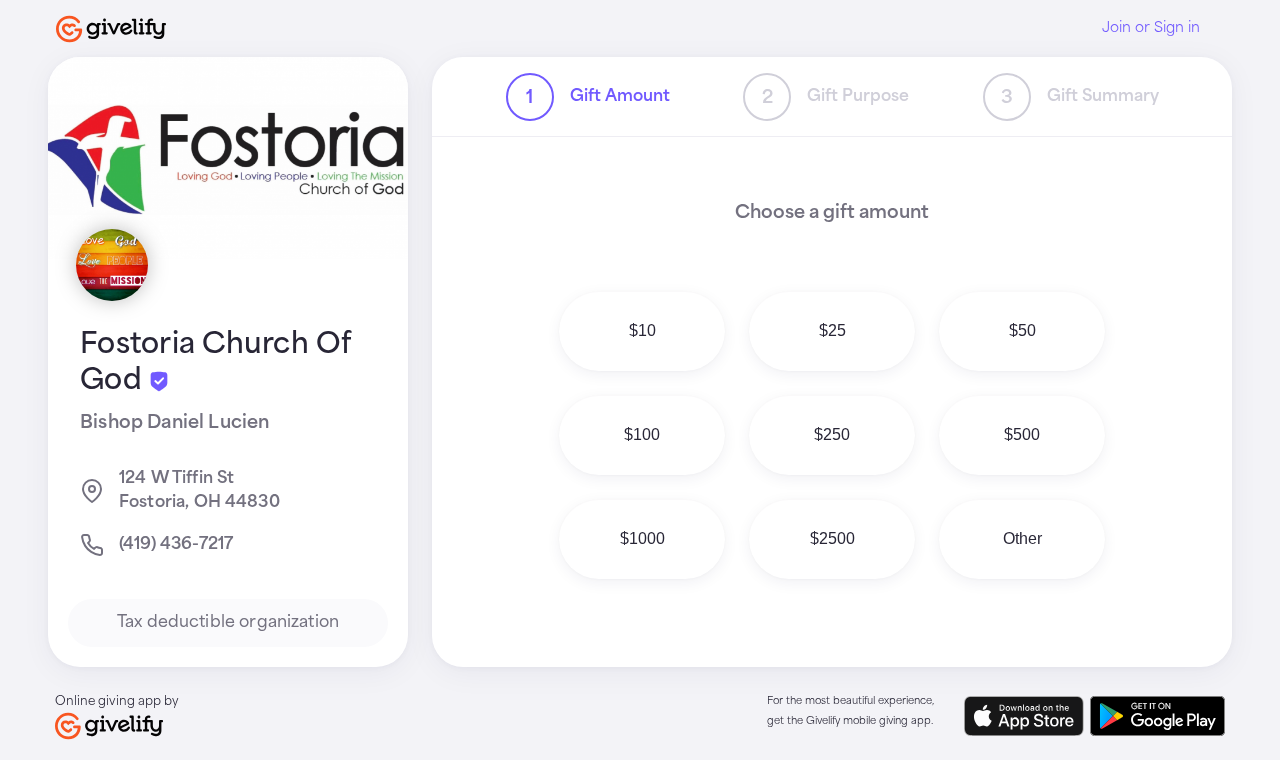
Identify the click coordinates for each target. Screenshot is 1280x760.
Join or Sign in (1151, 28)
